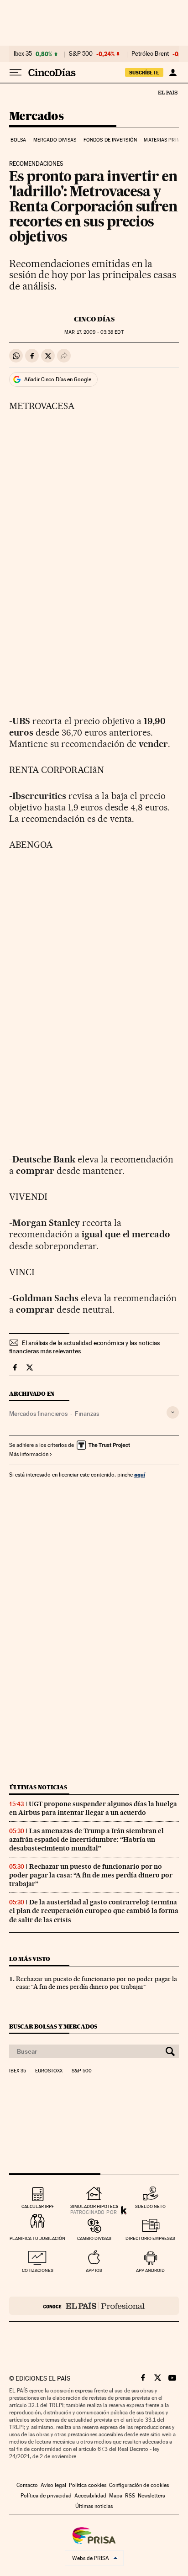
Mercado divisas (55, 140)
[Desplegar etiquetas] (173, 1412)
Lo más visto (30, 1959)
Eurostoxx (49, 2071)
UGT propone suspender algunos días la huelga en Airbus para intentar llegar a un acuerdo (93, 1808)
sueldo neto (150, 2206)
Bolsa (18, 140)
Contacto (27, 2485)
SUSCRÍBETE (144, 73)
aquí (140, 1475)
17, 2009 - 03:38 (94, 332)
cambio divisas (94, 2238)
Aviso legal (53, 2485)
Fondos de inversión (110, 140)
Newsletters (151, 2496)
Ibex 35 (23, 54)
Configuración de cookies (139, 2485)
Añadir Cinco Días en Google (58, 379)
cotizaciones (38, 2270)
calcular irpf (38, 2206)
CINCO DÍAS (94, 319)
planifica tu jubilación (37, 2238)
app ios (94, 2270)
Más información (29, 1454)
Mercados (36, 117)
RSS (130, 2496)
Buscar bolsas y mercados (53, 2027)
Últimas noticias (38, 1787)
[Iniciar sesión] (173, 73)
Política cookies (88, 2485)
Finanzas (87, 1414)
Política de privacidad (46, 2496)
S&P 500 (81, 54)
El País (167, 92)
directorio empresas (150, 2238)
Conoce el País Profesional (94, 2306)
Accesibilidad (90, 2496)
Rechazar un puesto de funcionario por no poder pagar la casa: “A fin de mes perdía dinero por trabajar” (91, 1875)
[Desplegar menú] (16, 73)
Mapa (116, 2496)
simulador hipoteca (94, 2206)
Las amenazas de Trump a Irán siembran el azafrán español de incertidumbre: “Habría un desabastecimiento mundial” (86, 1840)
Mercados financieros (38, 1414)
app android (150, 2270)
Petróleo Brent (150, 54)
